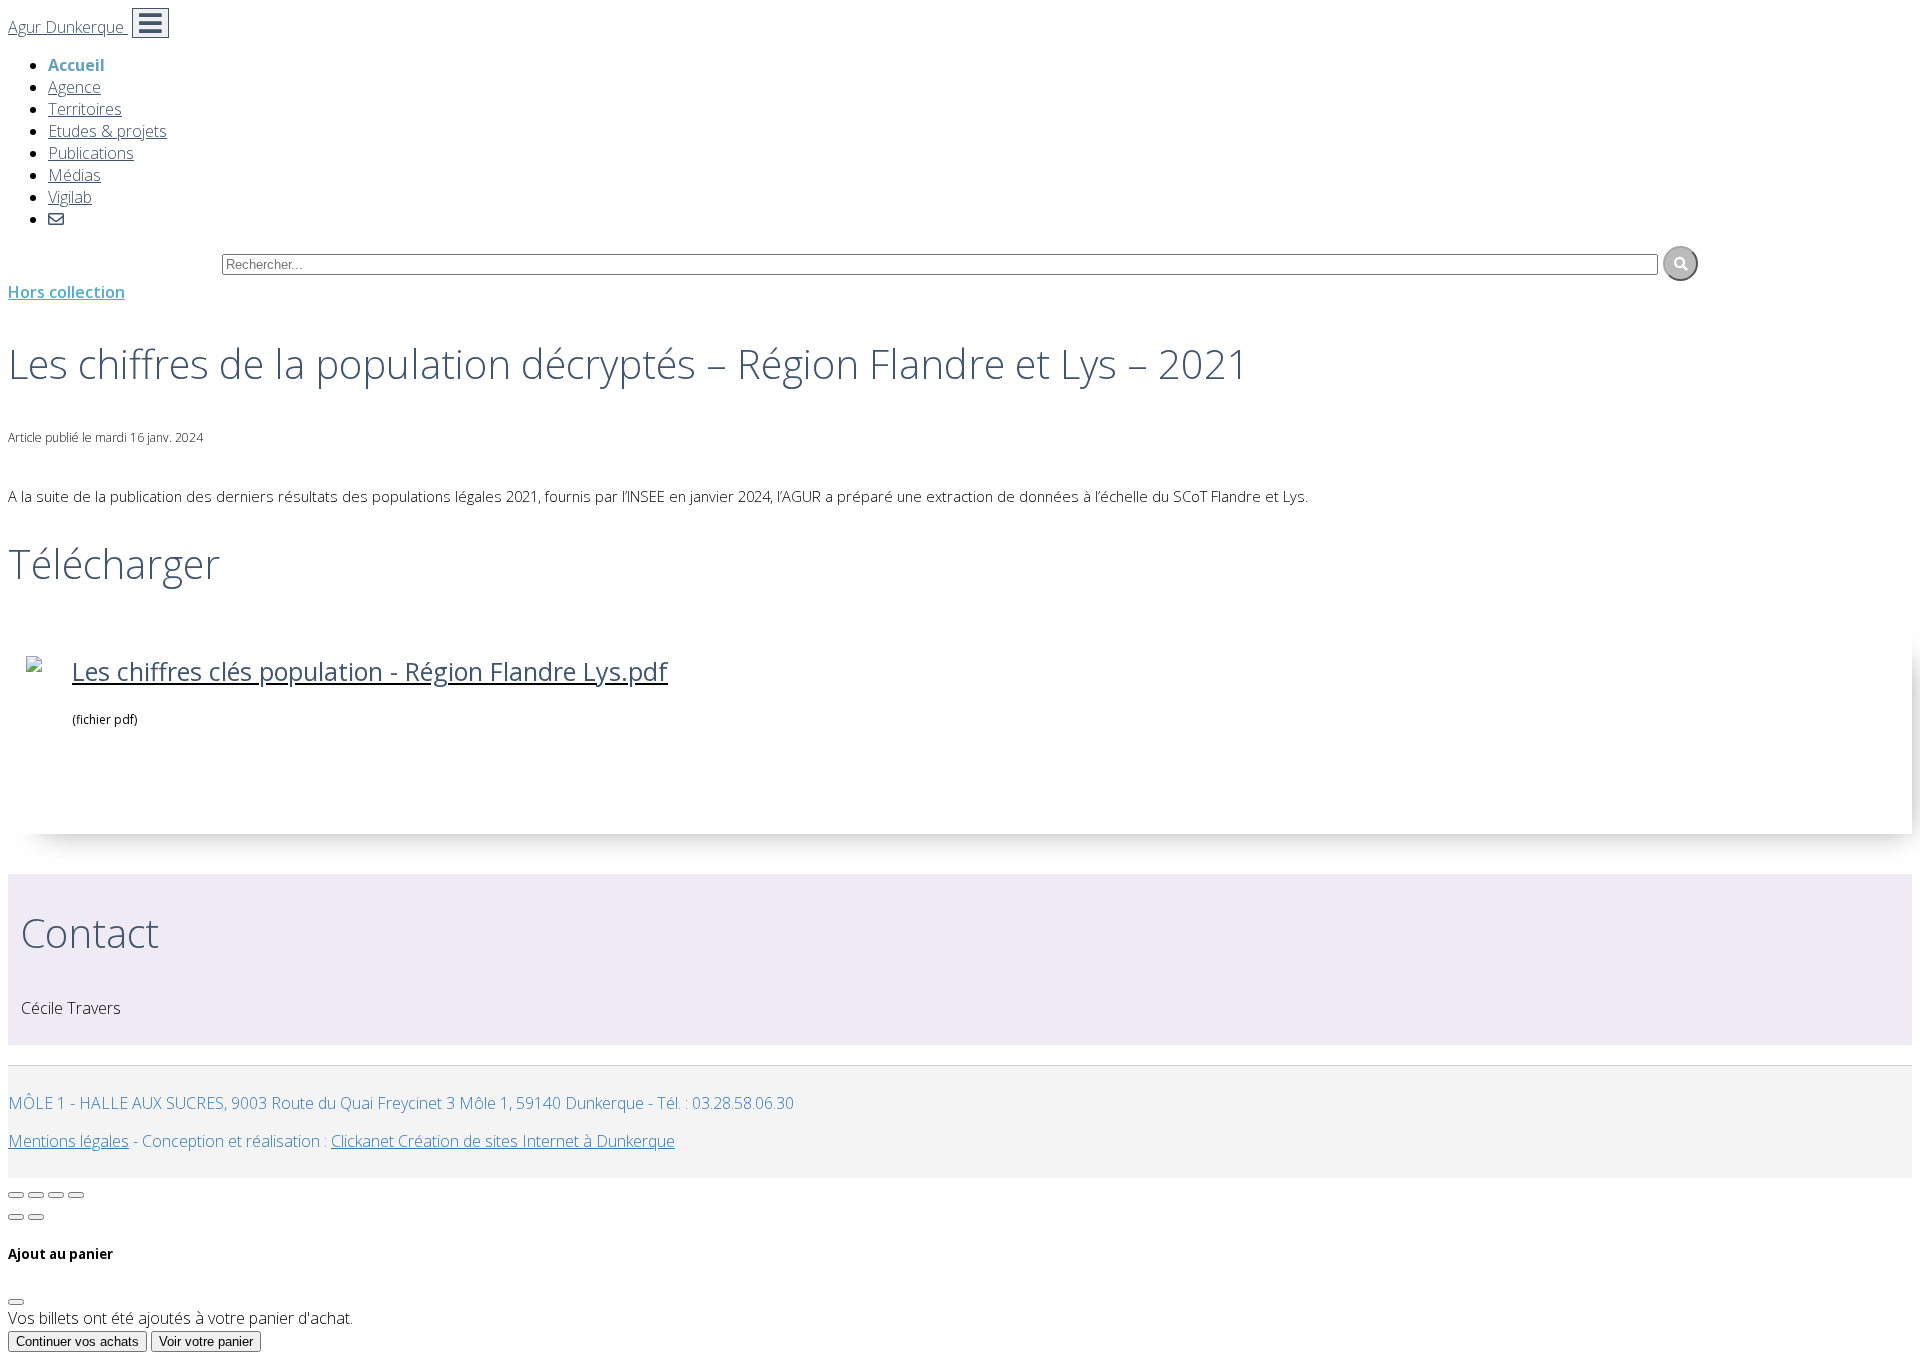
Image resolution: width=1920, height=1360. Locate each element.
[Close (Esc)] (16, 1195)
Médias (74, 175)
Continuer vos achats (77, 1341)
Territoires (85, 109)
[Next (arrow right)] (36, 1217)
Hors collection (66, 292)
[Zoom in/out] (76, 1195)
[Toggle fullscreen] (56, 1195)
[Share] (36, 1195)
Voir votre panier (206, 1341)
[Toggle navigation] (150, 23)
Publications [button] (91, 153)
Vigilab (70, 197)
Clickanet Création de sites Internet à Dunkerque (503, 1141)
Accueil (76, 65)
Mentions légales (68, 1141)
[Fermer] (16, 1302)
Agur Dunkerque (68, 27)
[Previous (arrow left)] (16, 1217)
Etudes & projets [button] (107, 131)
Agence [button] (74, 87)
